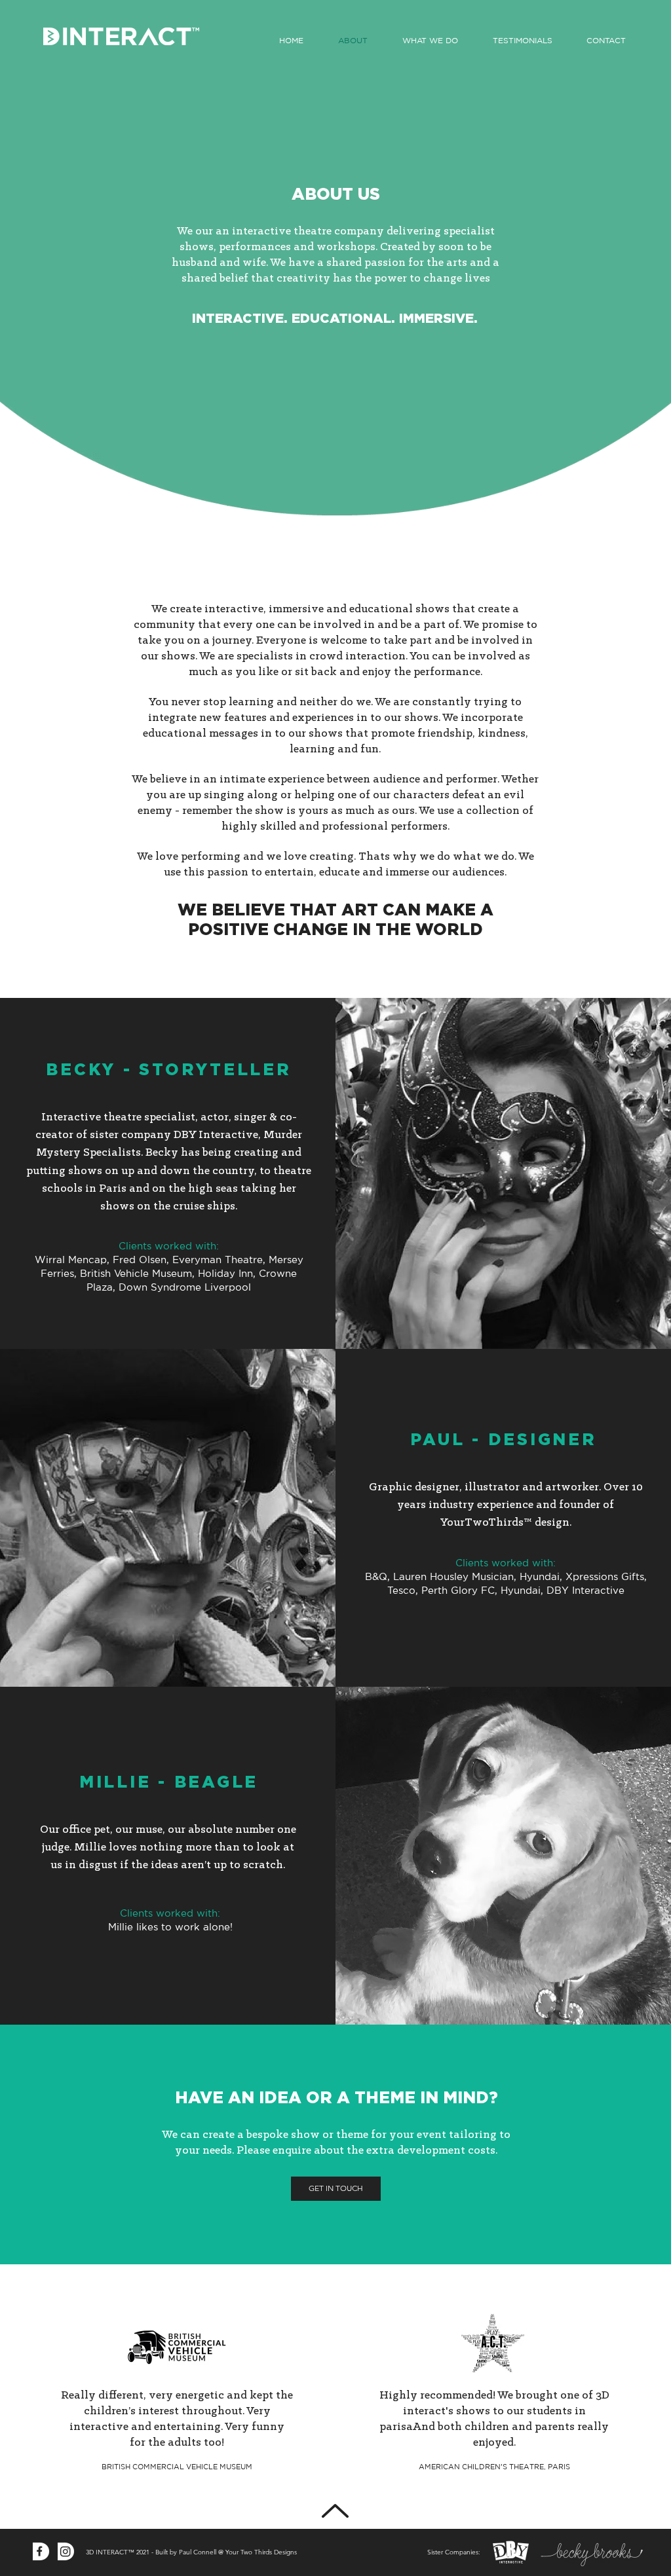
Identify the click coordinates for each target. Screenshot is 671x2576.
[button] (431, 41)
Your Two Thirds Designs (261, 2552)
